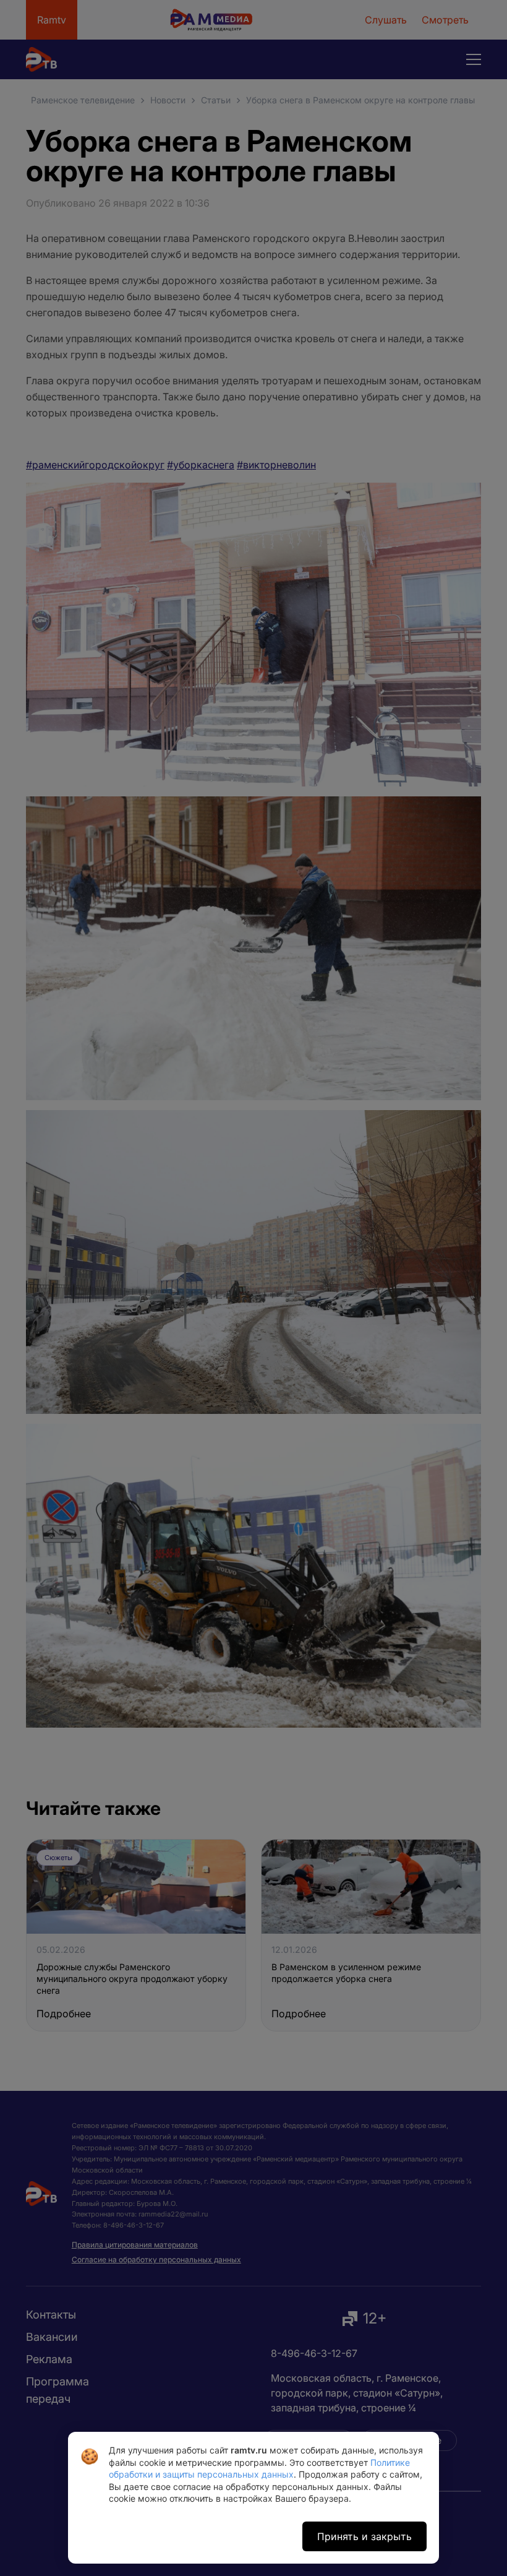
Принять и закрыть (364, 2536)
